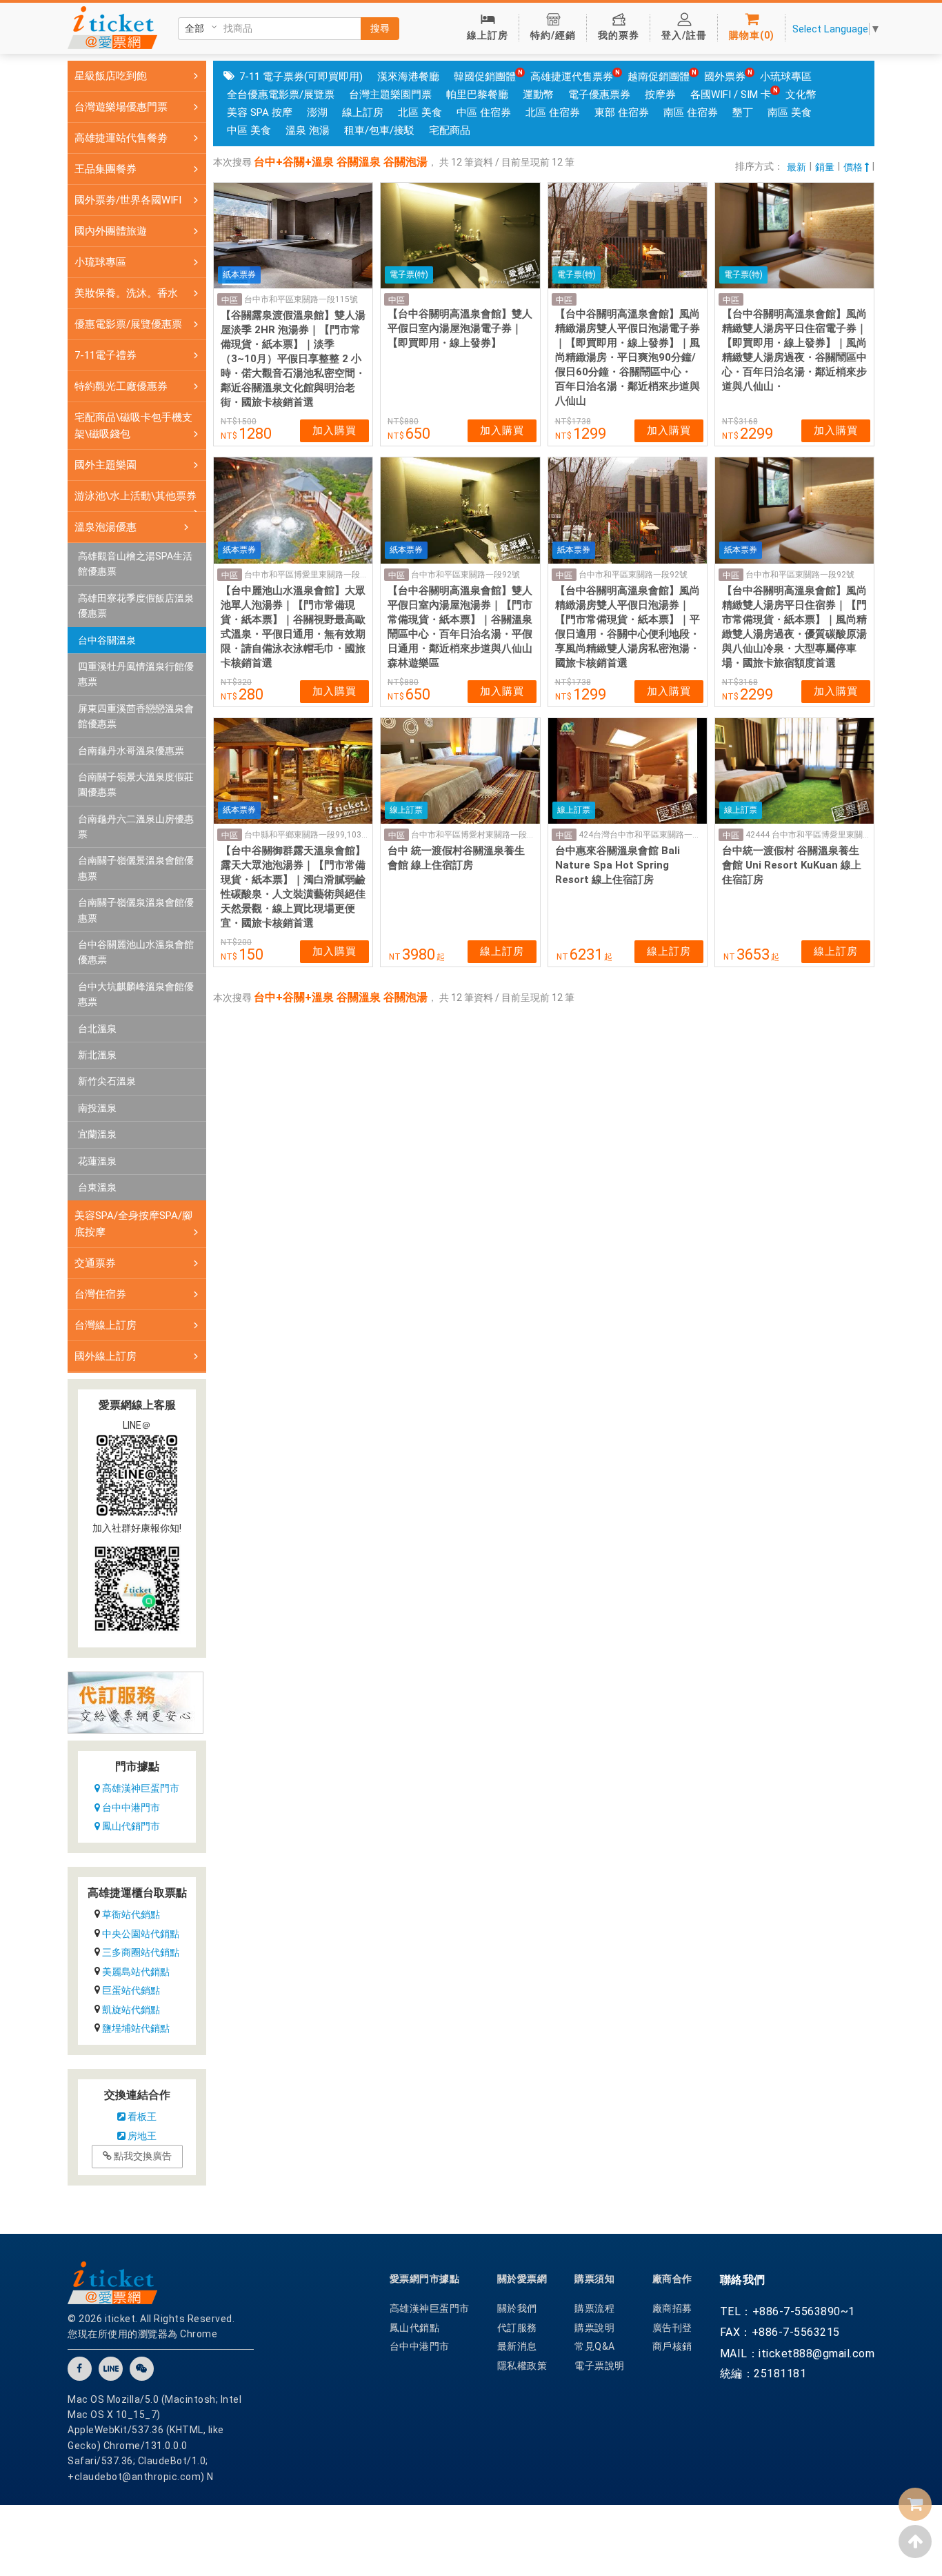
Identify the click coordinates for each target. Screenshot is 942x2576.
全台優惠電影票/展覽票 (281, 95)
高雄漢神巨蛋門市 (140, 1788)
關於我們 (517, 2308)
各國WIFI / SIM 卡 (731, 95)
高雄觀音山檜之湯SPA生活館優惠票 (135, 564)
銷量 (825, 167)
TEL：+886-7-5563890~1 (788, 2311)
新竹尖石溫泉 (107, 1081)
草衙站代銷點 (131, 1914)
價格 (854, 167)
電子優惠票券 (599, 95)
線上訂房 (363, 112)
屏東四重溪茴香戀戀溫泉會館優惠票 (136, 716)
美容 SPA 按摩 (260, 112)
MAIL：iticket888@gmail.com (798, 2354)
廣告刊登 (672, 2328)
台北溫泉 (97, 1029)
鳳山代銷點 (415, 2328)
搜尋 (380, 28)
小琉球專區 (786, 77)
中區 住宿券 (484, 112)
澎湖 (317, 112)
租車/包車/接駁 (379, 130)
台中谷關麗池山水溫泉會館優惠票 (136, 952)
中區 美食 (249, 130)
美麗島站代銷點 (136, 1972)
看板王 (141, 2117)
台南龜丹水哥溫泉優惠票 (131, 751)
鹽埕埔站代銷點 (136, 2028)
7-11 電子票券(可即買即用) (301, 77)
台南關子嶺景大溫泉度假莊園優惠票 (136, 784)
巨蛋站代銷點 (131, 1990)
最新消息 (517, 2346)
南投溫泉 (97, 1108)
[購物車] (915, 2504)
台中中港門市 (130, 1807)
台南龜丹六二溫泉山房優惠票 (136, 826)
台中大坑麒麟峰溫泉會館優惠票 (136, 994)
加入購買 (334, 430)
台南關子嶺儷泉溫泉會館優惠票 (136, 910)
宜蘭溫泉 (97, 1134)
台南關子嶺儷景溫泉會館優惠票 (136, 868)
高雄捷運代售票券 (572, 77)
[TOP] (915, 2542)
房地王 (141, 2136)
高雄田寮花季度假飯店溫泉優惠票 (136, 606)
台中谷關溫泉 (107, 640)
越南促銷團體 (659, 77)
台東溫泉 (97, 1187)
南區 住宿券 (691, 112)
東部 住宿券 (622, 112)
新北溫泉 (97, 1055)
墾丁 (743, 112)
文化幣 (801, 95)
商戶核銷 (672, 2346)
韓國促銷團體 (485, 77)
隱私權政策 (522, 2366)
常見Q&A (595, 2346)
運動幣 (538, 95)
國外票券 (725, 77)
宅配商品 (450, 130)
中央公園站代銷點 (141, 1934)
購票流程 (594, 2308)
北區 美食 (420, 112)
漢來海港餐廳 (408, 77)
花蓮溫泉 (97, 1161)
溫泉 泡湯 (308, 130)
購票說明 (594, 2328)
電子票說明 (600, 2366)
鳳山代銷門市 (130, 1826)
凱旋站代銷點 (131, 2010)
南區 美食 (790, 112)
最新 (796, 167)
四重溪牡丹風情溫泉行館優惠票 (136, 674)
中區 (230, 300)
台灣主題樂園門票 (390, 95)
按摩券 (660, 95)
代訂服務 (517, 2328)
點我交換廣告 (142, 2156)
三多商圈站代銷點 (141, 1952)
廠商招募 (672, 2308)
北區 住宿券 (553, 112)
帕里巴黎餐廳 (477, 95)
